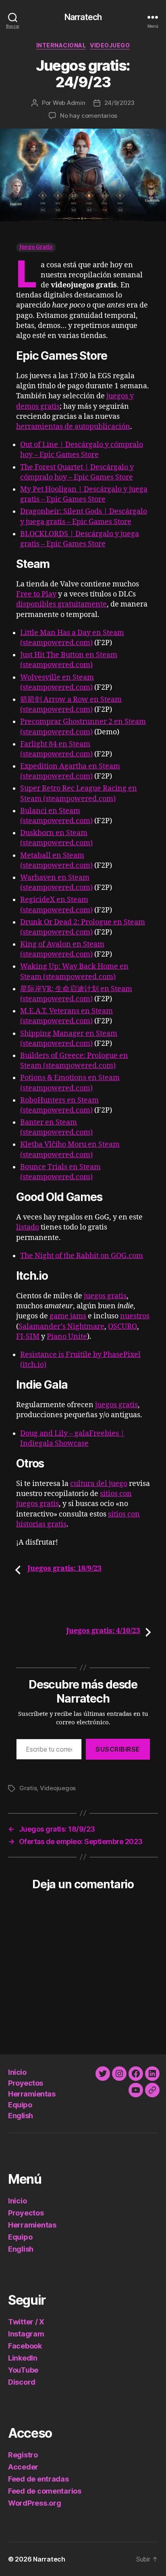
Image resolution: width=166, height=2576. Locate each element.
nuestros (135, 1316)
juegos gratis (105, 1296)
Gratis (28, 1788)
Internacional (61, 45)
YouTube (23, 2370)
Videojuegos (58, 1788)
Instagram (26, 2334)
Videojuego (110, 45)
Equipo (20, 2105)
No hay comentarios (89, 116)
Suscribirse (118, 1749)
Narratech (83, 17)
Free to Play (36, 594)
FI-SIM (28, 1337)
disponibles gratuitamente (61, 604)
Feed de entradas (38, 2479)
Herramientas (32, 2094)
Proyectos (26, 2083)
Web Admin (69, 103)
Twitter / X (26, 2322)
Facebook (25, 2346)
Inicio (17, 2072)
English (21, 2116)
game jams (68, 1316)
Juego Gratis (36, 247)
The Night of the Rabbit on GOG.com (82, 1256)
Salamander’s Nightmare (61, 1327)
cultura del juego (99, 1484)
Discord (22, 2382)
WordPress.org (35, 2503)
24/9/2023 (120, 103)
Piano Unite (67, 1337)
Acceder (23, 2467)
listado (28, 1227)
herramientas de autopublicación (73, 427)
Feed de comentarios (45, 2491)
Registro (23, 2455)
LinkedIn (23, 2358)
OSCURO (122, 1327)
